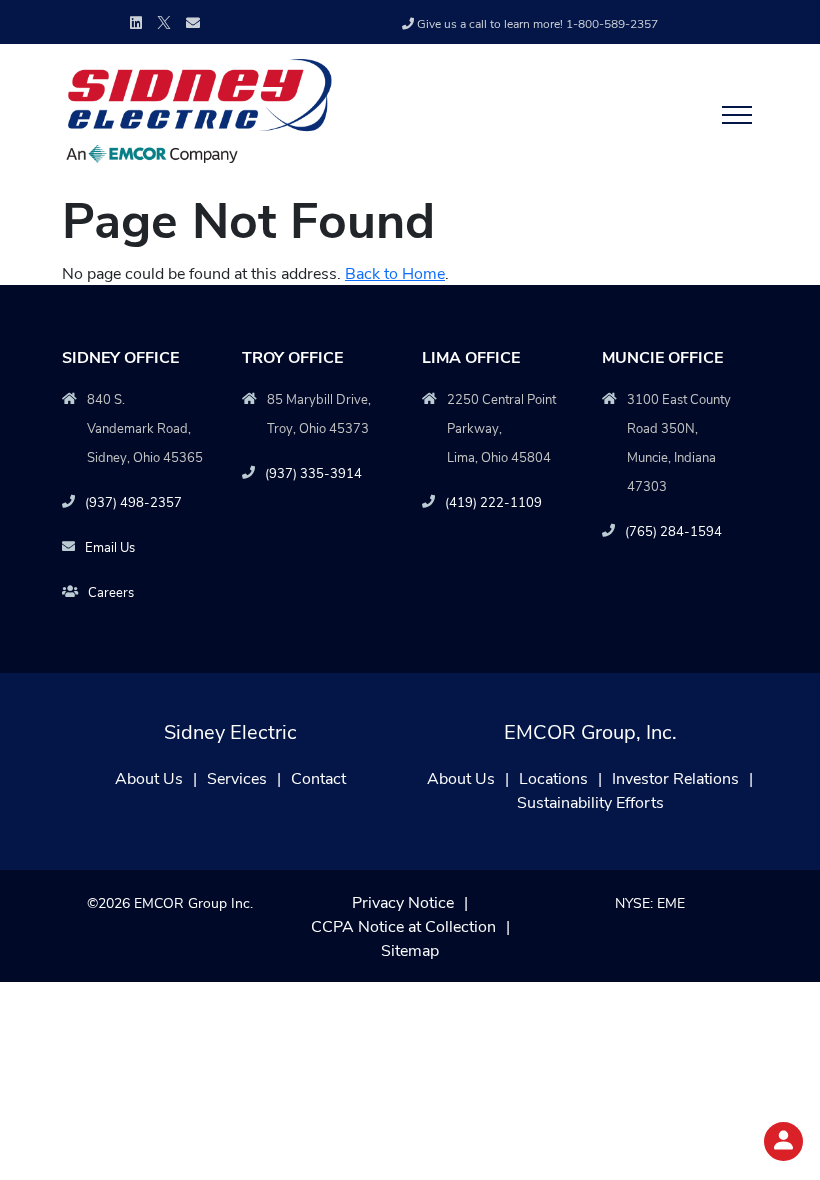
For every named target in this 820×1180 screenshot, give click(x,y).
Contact (318, 777)
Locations (553, 777)
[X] (164, 20)
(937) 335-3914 (313, 472)
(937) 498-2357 (133, 501)
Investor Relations (675, 777)
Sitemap (410, 949)
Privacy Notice (403, 901)
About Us (149, 777)
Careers (111, 591)
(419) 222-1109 (493, 501)
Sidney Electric (230, 730)
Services (237, 777)
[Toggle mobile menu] (731, 114)
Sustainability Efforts (590, 801)
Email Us (110, 546)
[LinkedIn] (136, 22)
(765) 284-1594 (673, 530)
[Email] (193, 22)
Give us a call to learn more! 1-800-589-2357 (537, 23)
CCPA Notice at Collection (403, 925)
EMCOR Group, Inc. (590, 730)
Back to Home (395, 272)
